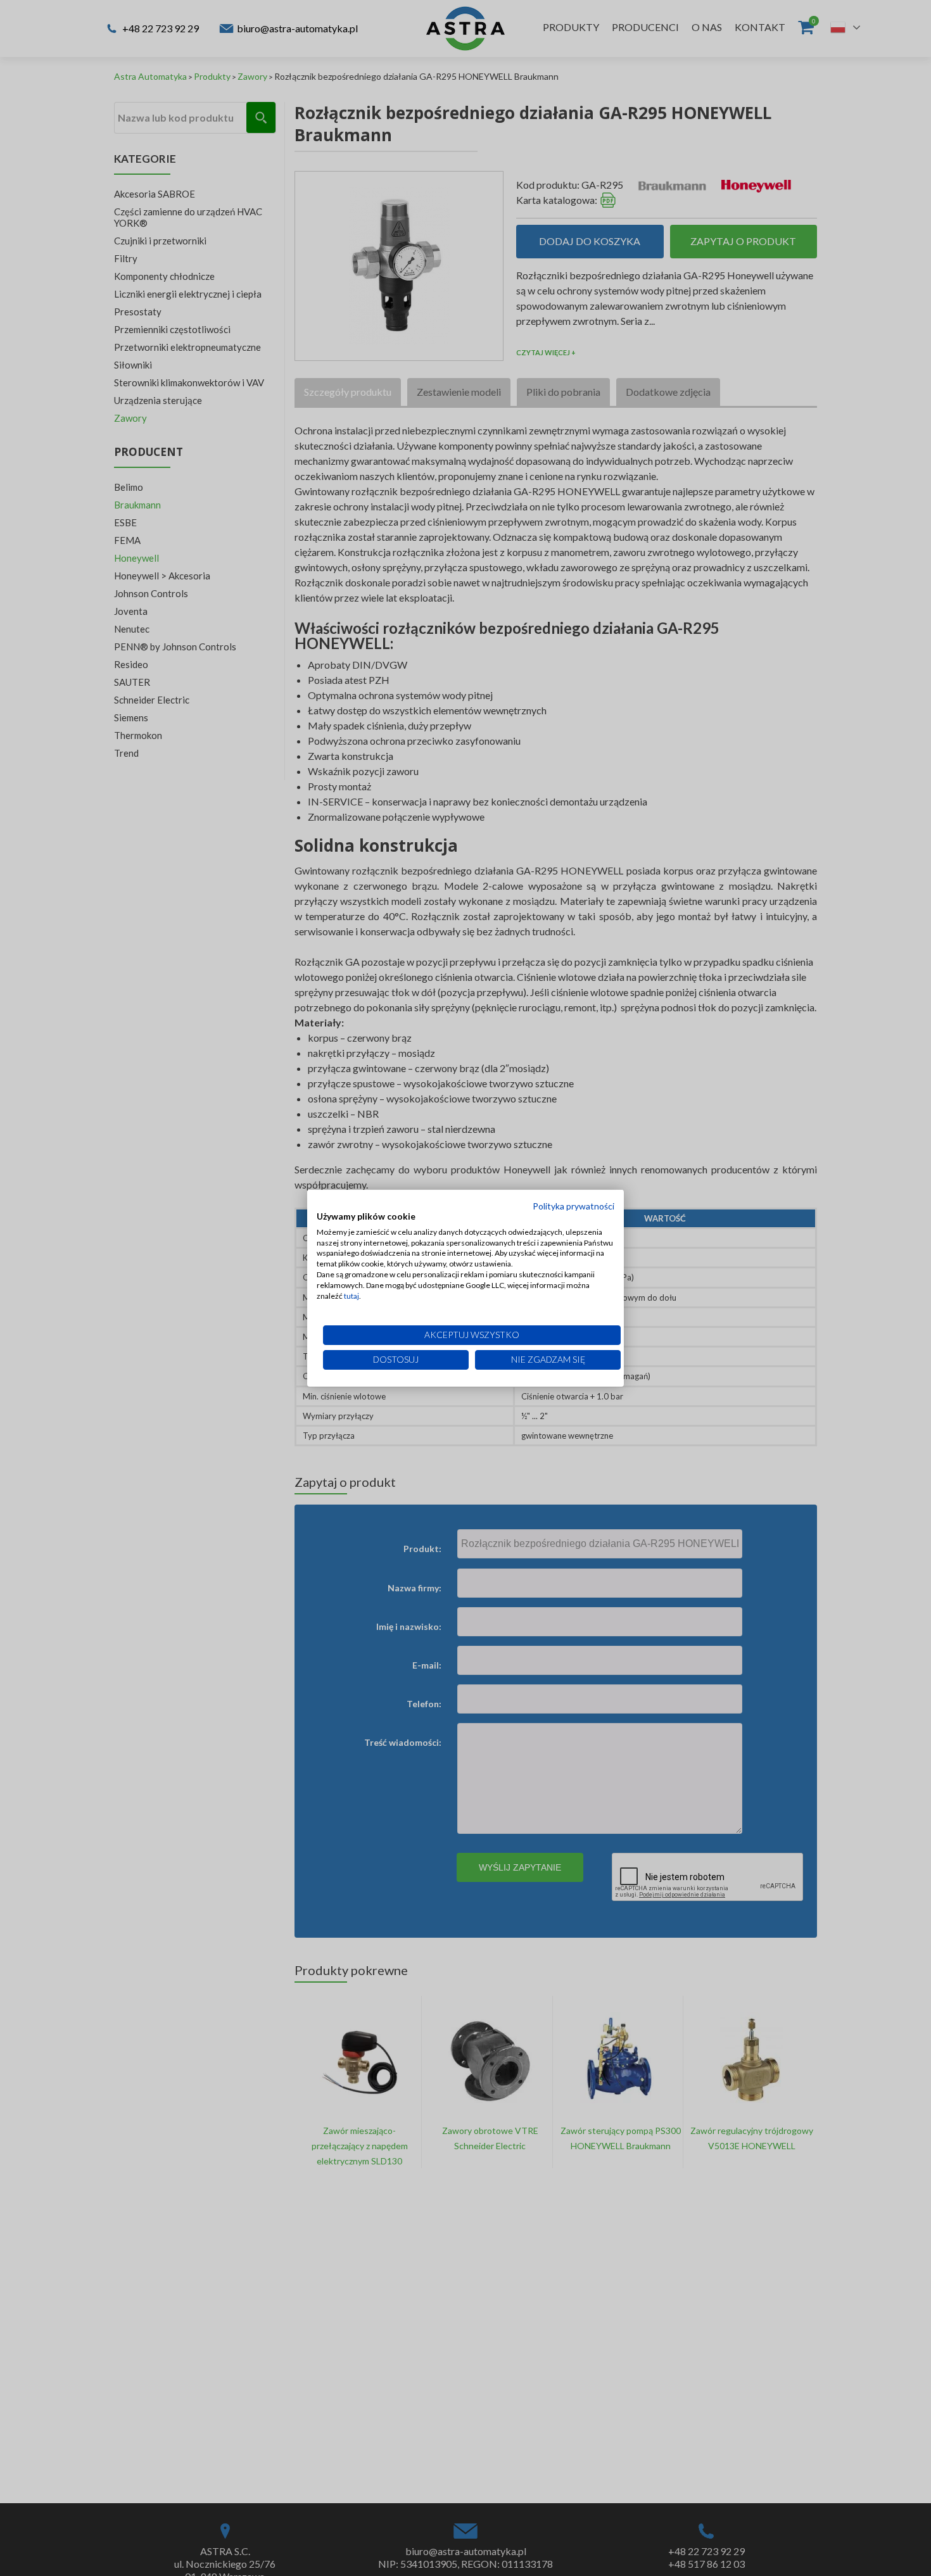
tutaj (351, 1295)
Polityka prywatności (573, 1206)
